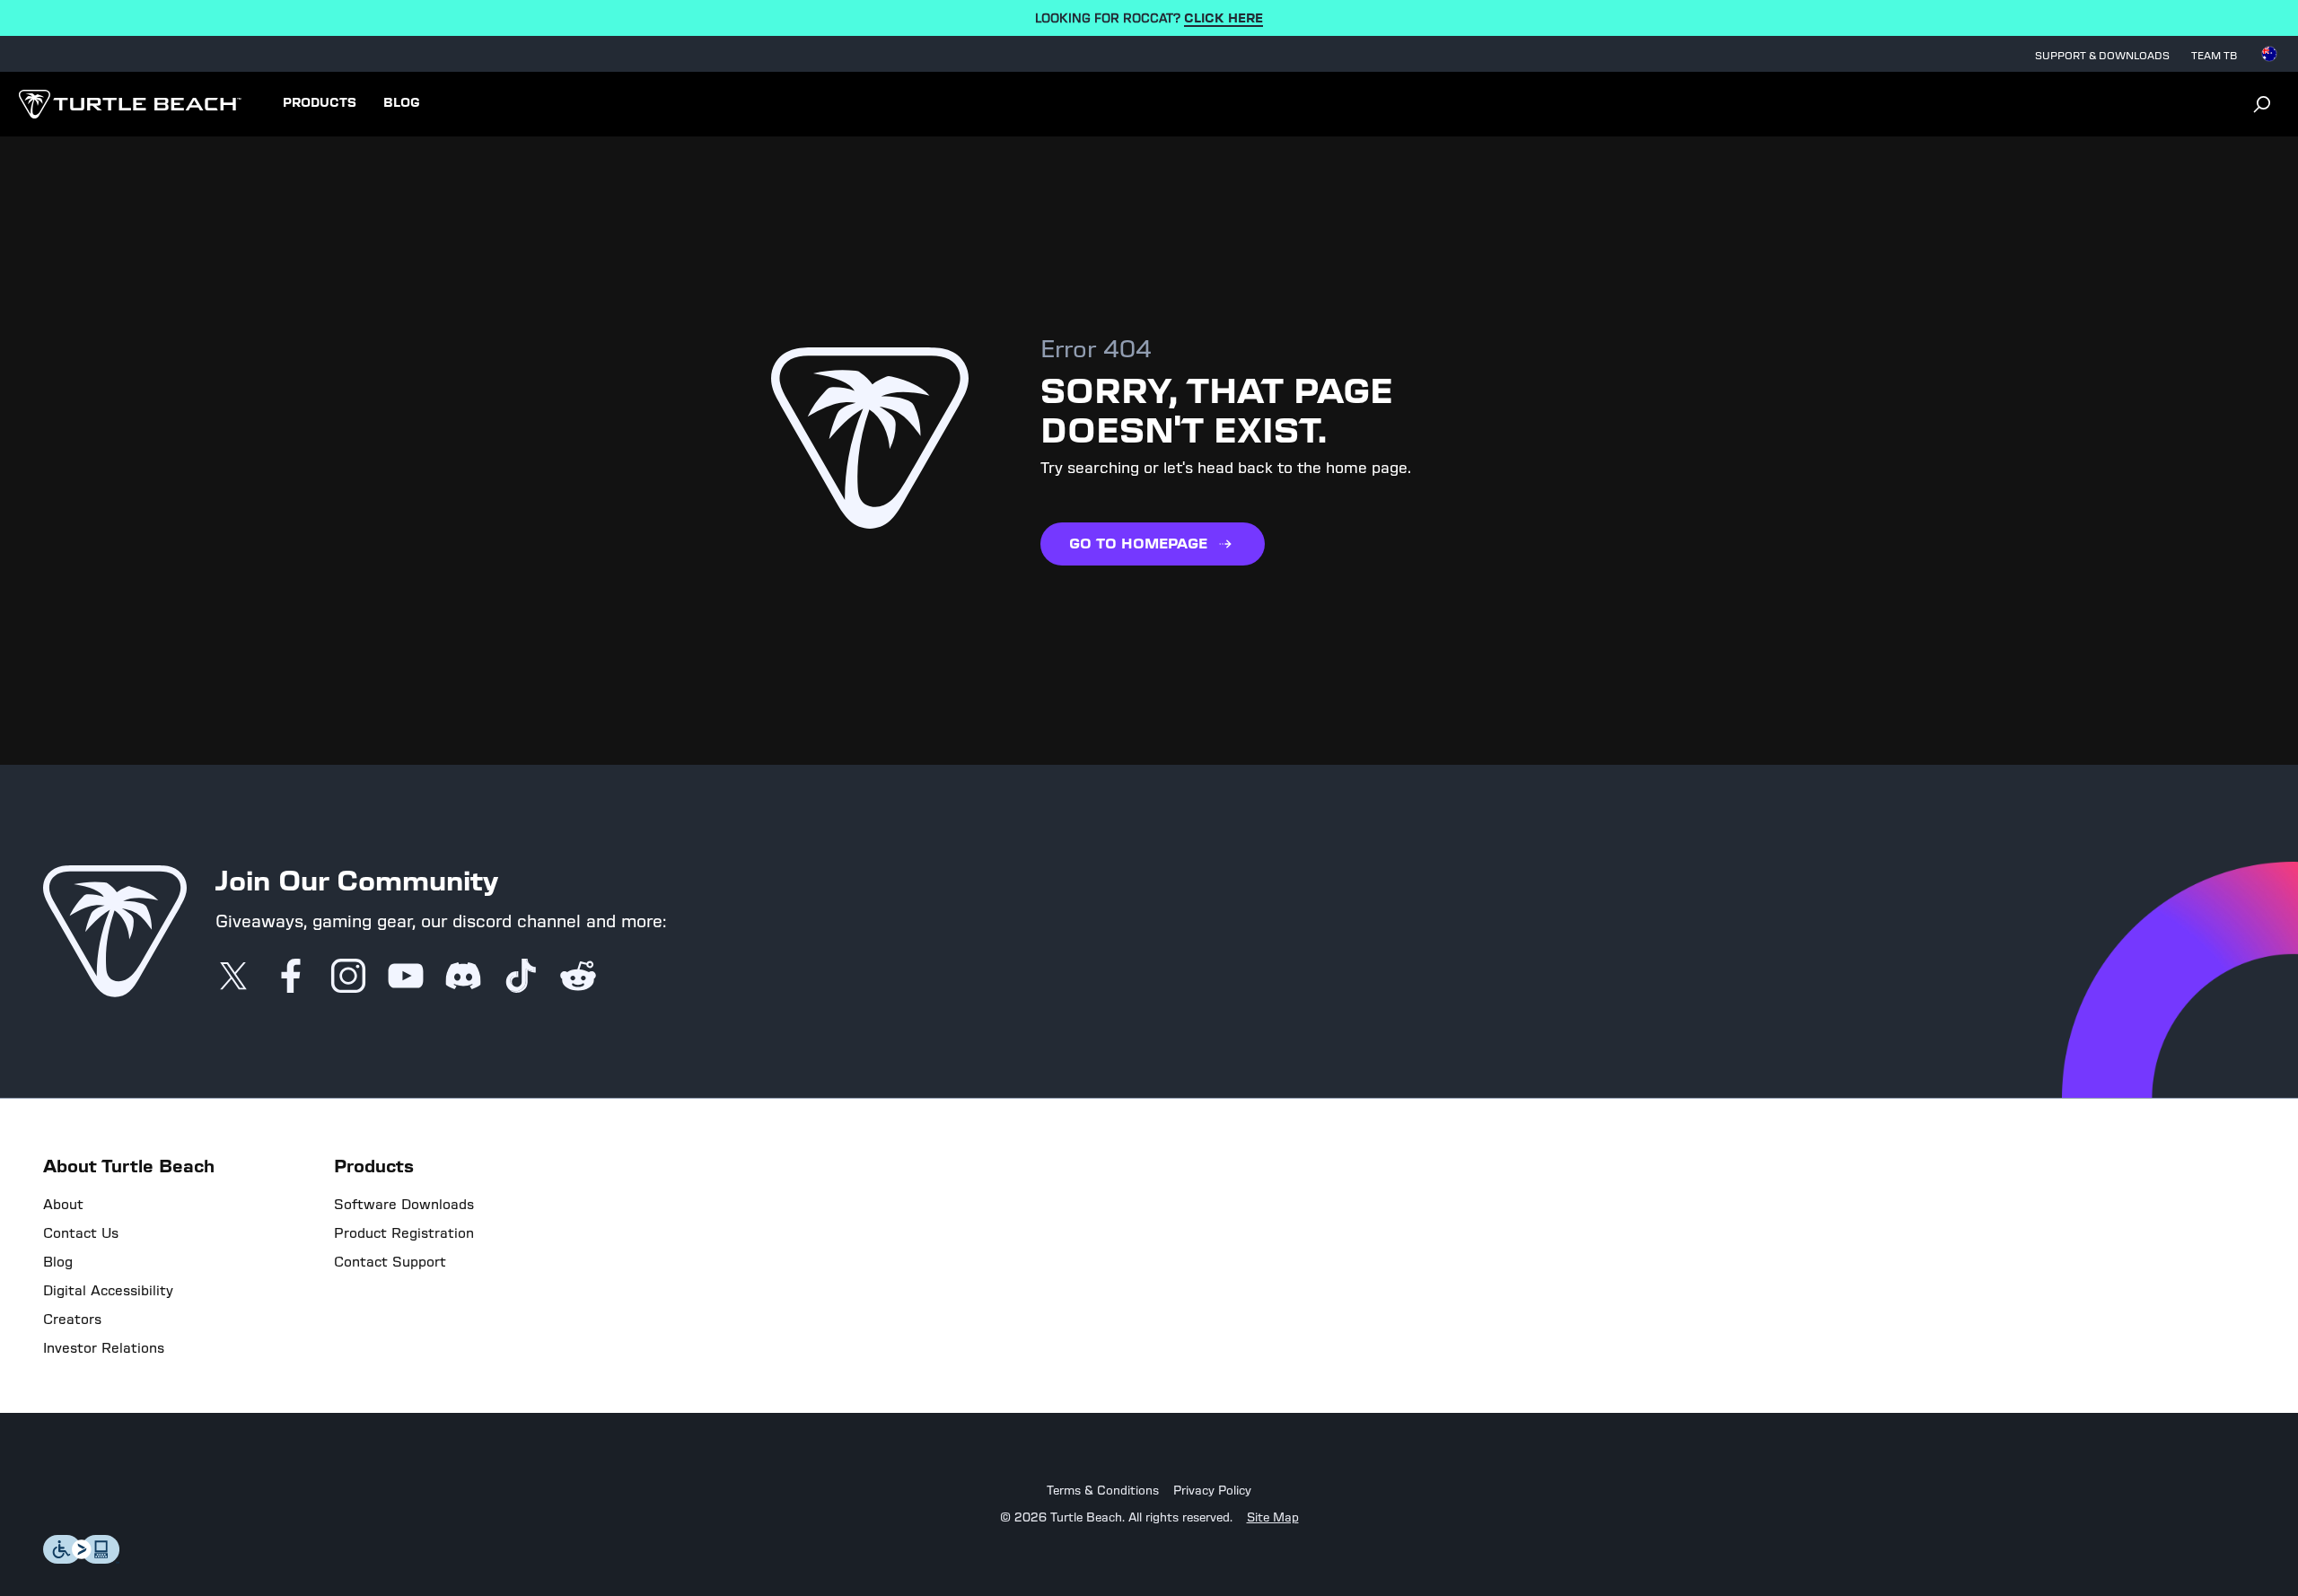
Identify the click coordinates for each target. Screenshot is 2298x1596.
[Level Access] (82, 1559)
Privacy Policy (1212, 1491)
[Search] (2262, 104)
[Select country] (2269, 54)
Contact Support (390, 1262)
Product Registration (404, 1233)
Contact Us (81, 1233)
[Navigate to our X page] (233, 978)
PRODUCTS (320, 103)
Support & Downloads (2102, 56)
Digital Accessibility (108, 1291)
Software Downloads (404, 1205)
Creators (72, 1320)
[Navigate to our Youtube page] (406, 978)
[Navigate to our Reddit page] (578, 978)
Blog (58, 1262)
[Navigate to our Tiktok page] (521, 978)
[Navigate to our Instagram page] (348, 978)
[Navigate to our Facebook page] (291, 978)
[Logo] (130, 104)
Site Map (1273, 1518)
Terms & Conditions (1103, 1491)
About (63, 1205)
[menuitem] (320, 104)
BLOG (402, 103)
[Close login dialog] (1315, 1215)
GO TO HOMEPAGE (1138, 544)
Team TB (2214, 56)
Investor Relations (104, 1348)
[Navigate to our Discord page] (463, 978)
